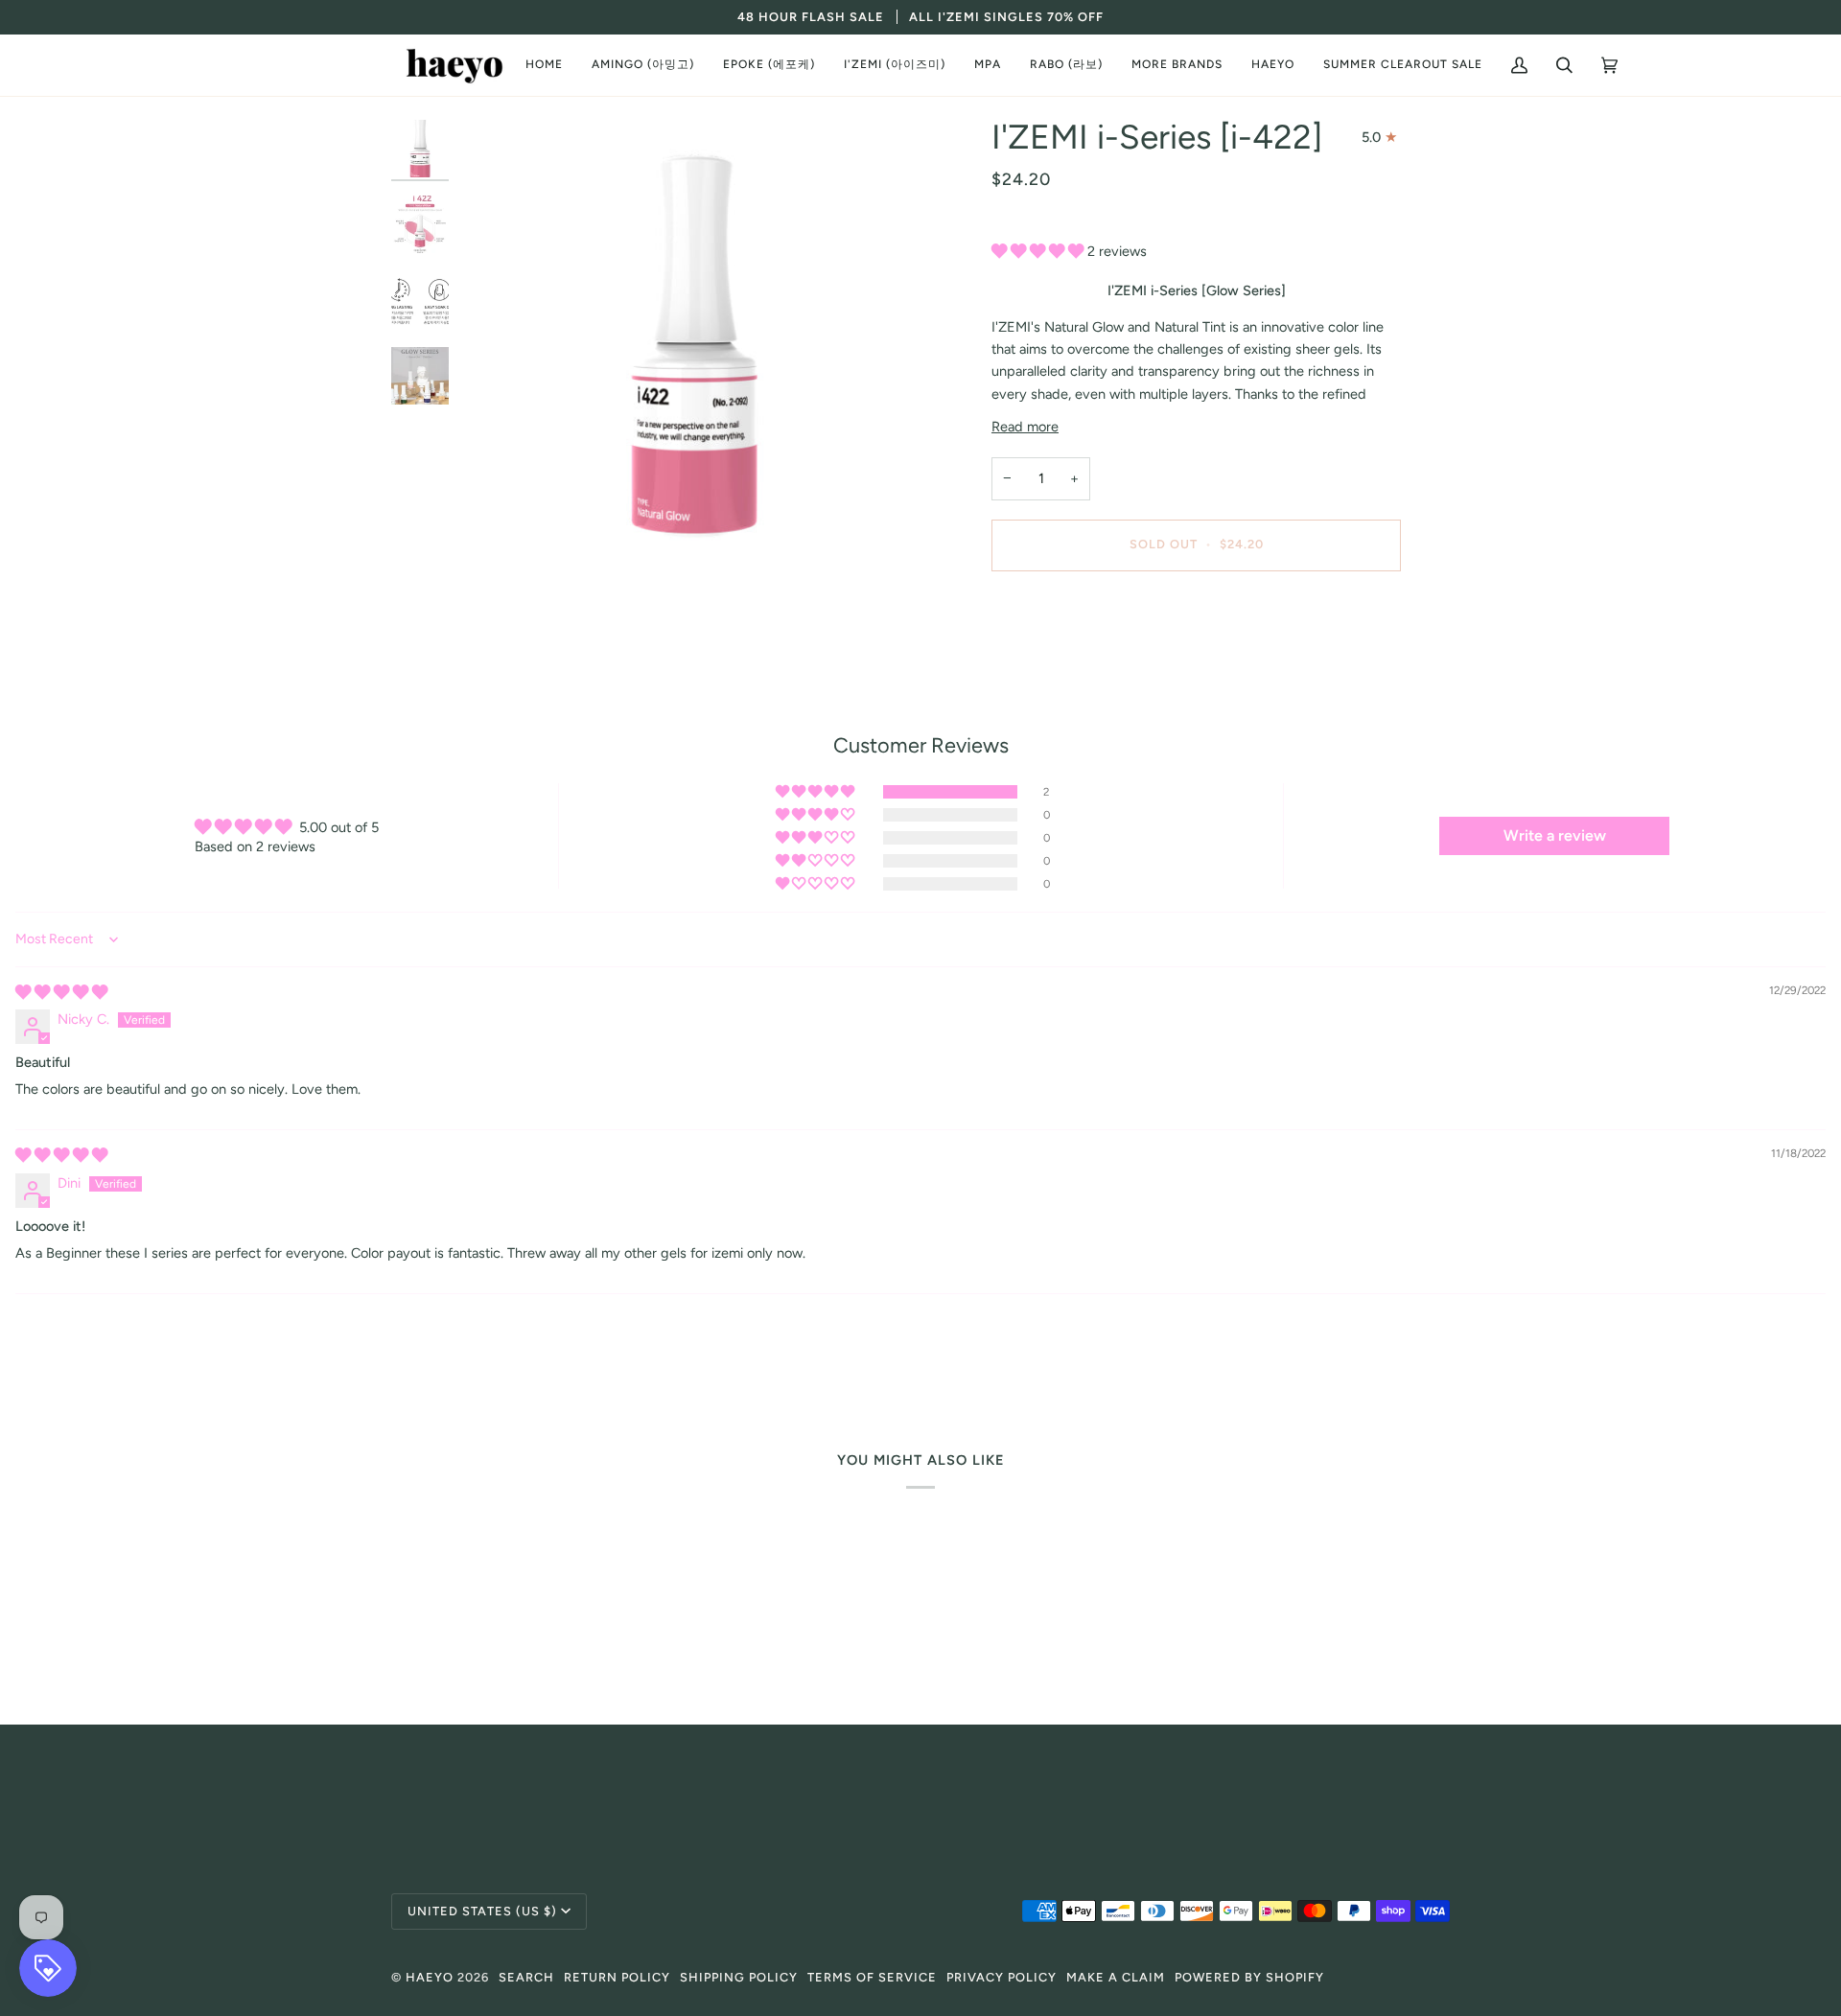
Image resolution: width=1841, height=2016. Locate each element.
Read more (1025, 427)
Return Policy (617, 1977)
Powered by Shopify (1249, 1977)
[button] (643, 65)
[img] (61, 992)
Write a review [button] (1555, 835)
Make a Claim (1116, 1977)
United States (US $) (482, 1911)
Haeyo (430, 1977)
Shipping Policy (739, 1977)
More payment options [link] (1061, 661)
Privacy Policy (1002, 1977)
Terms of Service (872, 1977)
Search (526, 1977)
